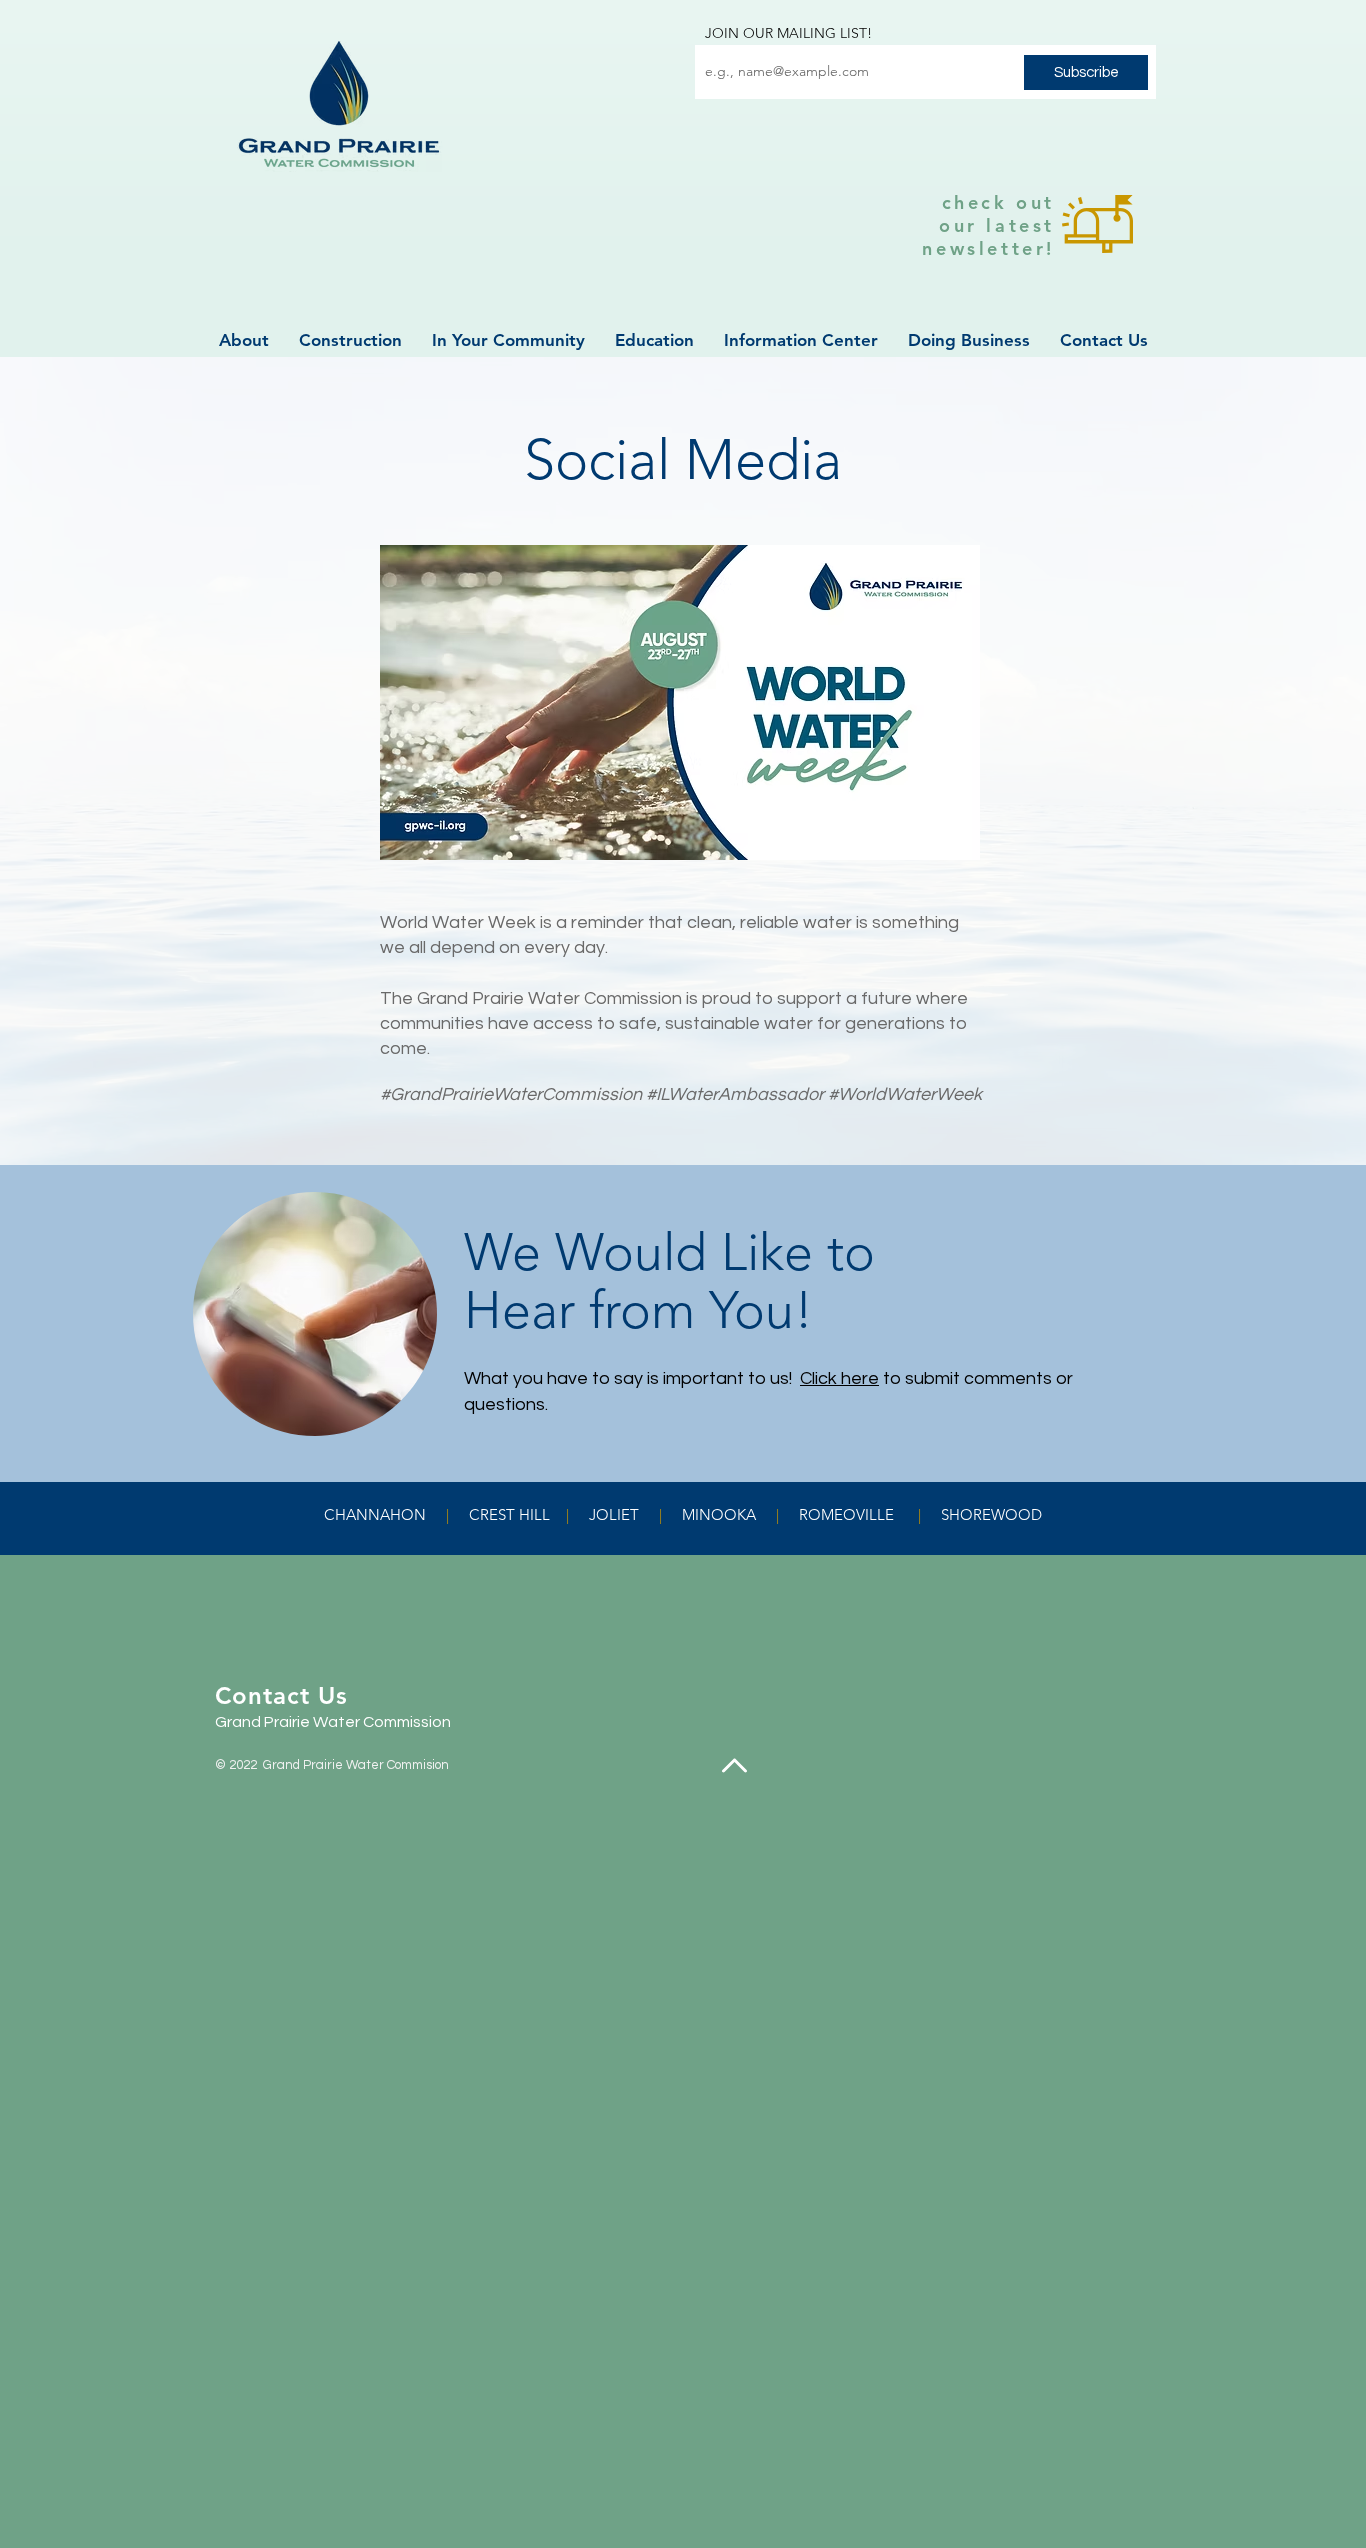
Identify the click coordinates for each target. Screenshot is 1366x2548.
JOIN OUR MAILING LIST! (788, 33)
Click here (839, 1378)
